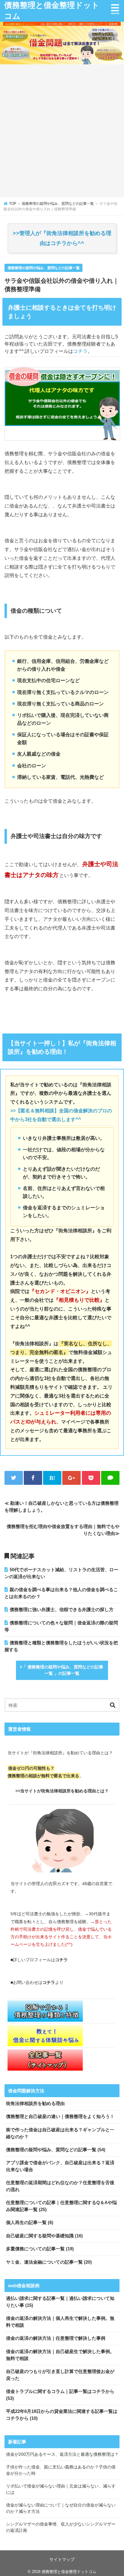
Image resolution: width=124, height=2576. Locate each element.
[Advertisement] (62, 132)
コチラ (80, 351)
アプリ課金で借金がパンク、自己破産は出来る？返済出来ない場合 (60, 2166)
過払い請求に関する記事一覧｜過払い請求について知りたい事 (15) (60, 2302)
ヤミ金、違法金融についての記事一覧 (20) (49, 2262)
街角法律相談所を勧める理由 (35, 2103)
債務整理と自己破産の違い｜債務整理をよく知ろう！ (60, 2116)
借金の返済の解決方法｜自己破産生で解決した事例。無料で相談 (60, 2355)
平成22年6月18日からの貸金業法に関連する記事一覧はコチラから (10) (62, 2415)
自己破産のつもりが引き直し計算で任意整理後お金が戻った (60, 2375)
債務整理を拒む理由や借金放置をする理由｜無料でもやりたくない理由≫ (63, 1530)
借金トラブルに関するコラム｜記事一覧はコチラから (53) (60, 2395)
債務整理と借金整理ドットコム (52, 11)
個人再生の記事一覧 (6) (30, 2222)
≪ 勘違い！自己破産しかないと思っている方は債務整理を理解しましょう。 (62, 1507)
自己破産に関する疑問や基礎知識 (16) (44, 2236)
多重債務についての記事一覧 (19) (40, 2249)
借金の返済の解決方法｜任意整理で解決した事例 (56, 2338)
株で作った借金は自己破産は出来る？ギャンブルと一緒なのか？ (60, 2133)
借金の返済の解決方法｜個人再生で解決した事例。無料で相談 (60, 2322)
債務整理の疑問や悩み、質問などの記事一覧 (44, 268)
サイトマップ (62, 2559)
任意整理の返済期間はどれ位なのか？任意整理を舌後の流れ (60, 2186)
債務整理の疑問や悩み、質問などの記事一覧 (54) (56, 2150)
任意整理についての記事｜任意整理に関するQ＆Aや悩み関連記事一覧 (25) (61, 2206)
